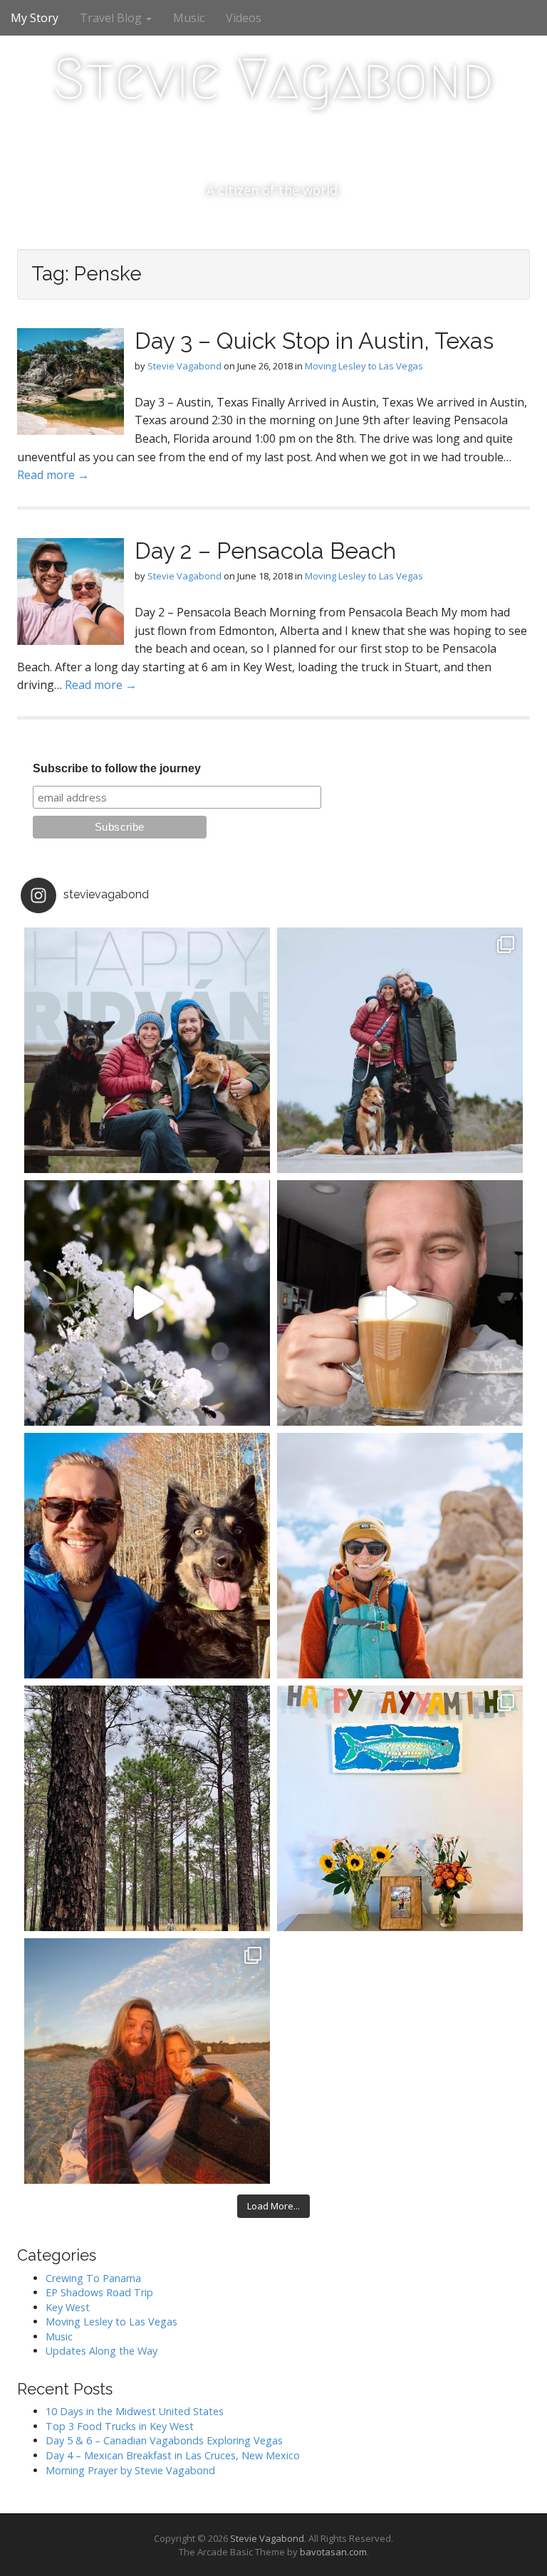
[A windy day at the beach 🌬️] (400, 1050)
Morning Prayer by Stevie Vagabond (130, 2470)
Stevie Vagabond (273, 79)
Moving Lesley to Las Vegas (364, 366)
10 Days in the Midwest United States (135, 2411)
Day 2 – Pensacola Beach (265, 551)
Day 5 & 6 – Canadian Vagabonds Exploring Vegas (164, 2440)
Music (189, 18)
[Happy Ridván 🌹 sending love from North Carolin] (147, 1050)
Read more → (53, 475)
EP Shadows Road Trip (99, 2292)
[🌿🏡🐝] (147, 1303)
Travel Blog (112, 18)
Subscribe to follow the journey (117, 768)
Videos (244, 18)
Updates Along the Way (101, 2351)
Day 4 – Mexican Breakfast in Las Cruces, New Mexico (173, 2455)
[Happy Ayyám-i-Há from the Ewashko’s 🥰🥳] (400, 1808)
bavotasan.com (333, 2552)
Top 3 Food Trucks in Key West (120, 2426)
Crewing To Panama (93, 2278)
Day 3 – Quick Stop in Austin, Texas (314, 341)
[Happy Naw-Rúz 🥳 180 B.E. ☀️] (147, 1556)
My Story (35, 18)
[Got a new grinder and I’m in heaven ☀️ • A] (400, 1303)
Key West (68, 2307)
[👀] (147, 1808)
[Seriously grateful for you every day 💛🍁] (400, 1556)
